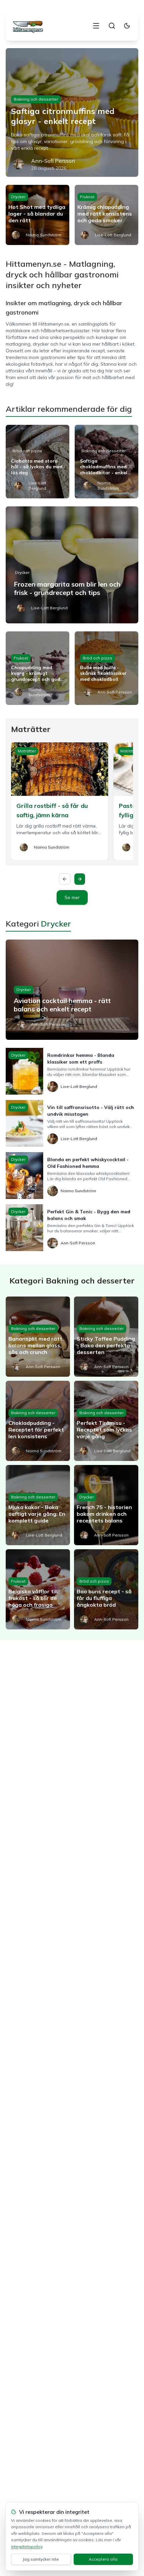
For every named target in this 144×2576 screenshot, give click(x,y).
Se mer (72, 897)
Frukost (87, 197)
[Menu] (96, 26)
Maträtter (27, 751)
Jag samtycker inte (41, 2559)
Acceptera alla (103, 2559)
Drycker (18, 197)
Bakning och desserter (36, 99)
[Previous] (65, 879)
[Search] (112, 26)
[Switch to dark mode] (127, 26)
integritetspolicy (27, 2546)
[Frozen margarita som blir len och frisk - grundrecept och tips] (72, 565)
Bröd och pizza (27, 451)
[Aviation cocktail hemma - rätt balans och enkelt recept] (72, 990)
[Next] (80, 879)
